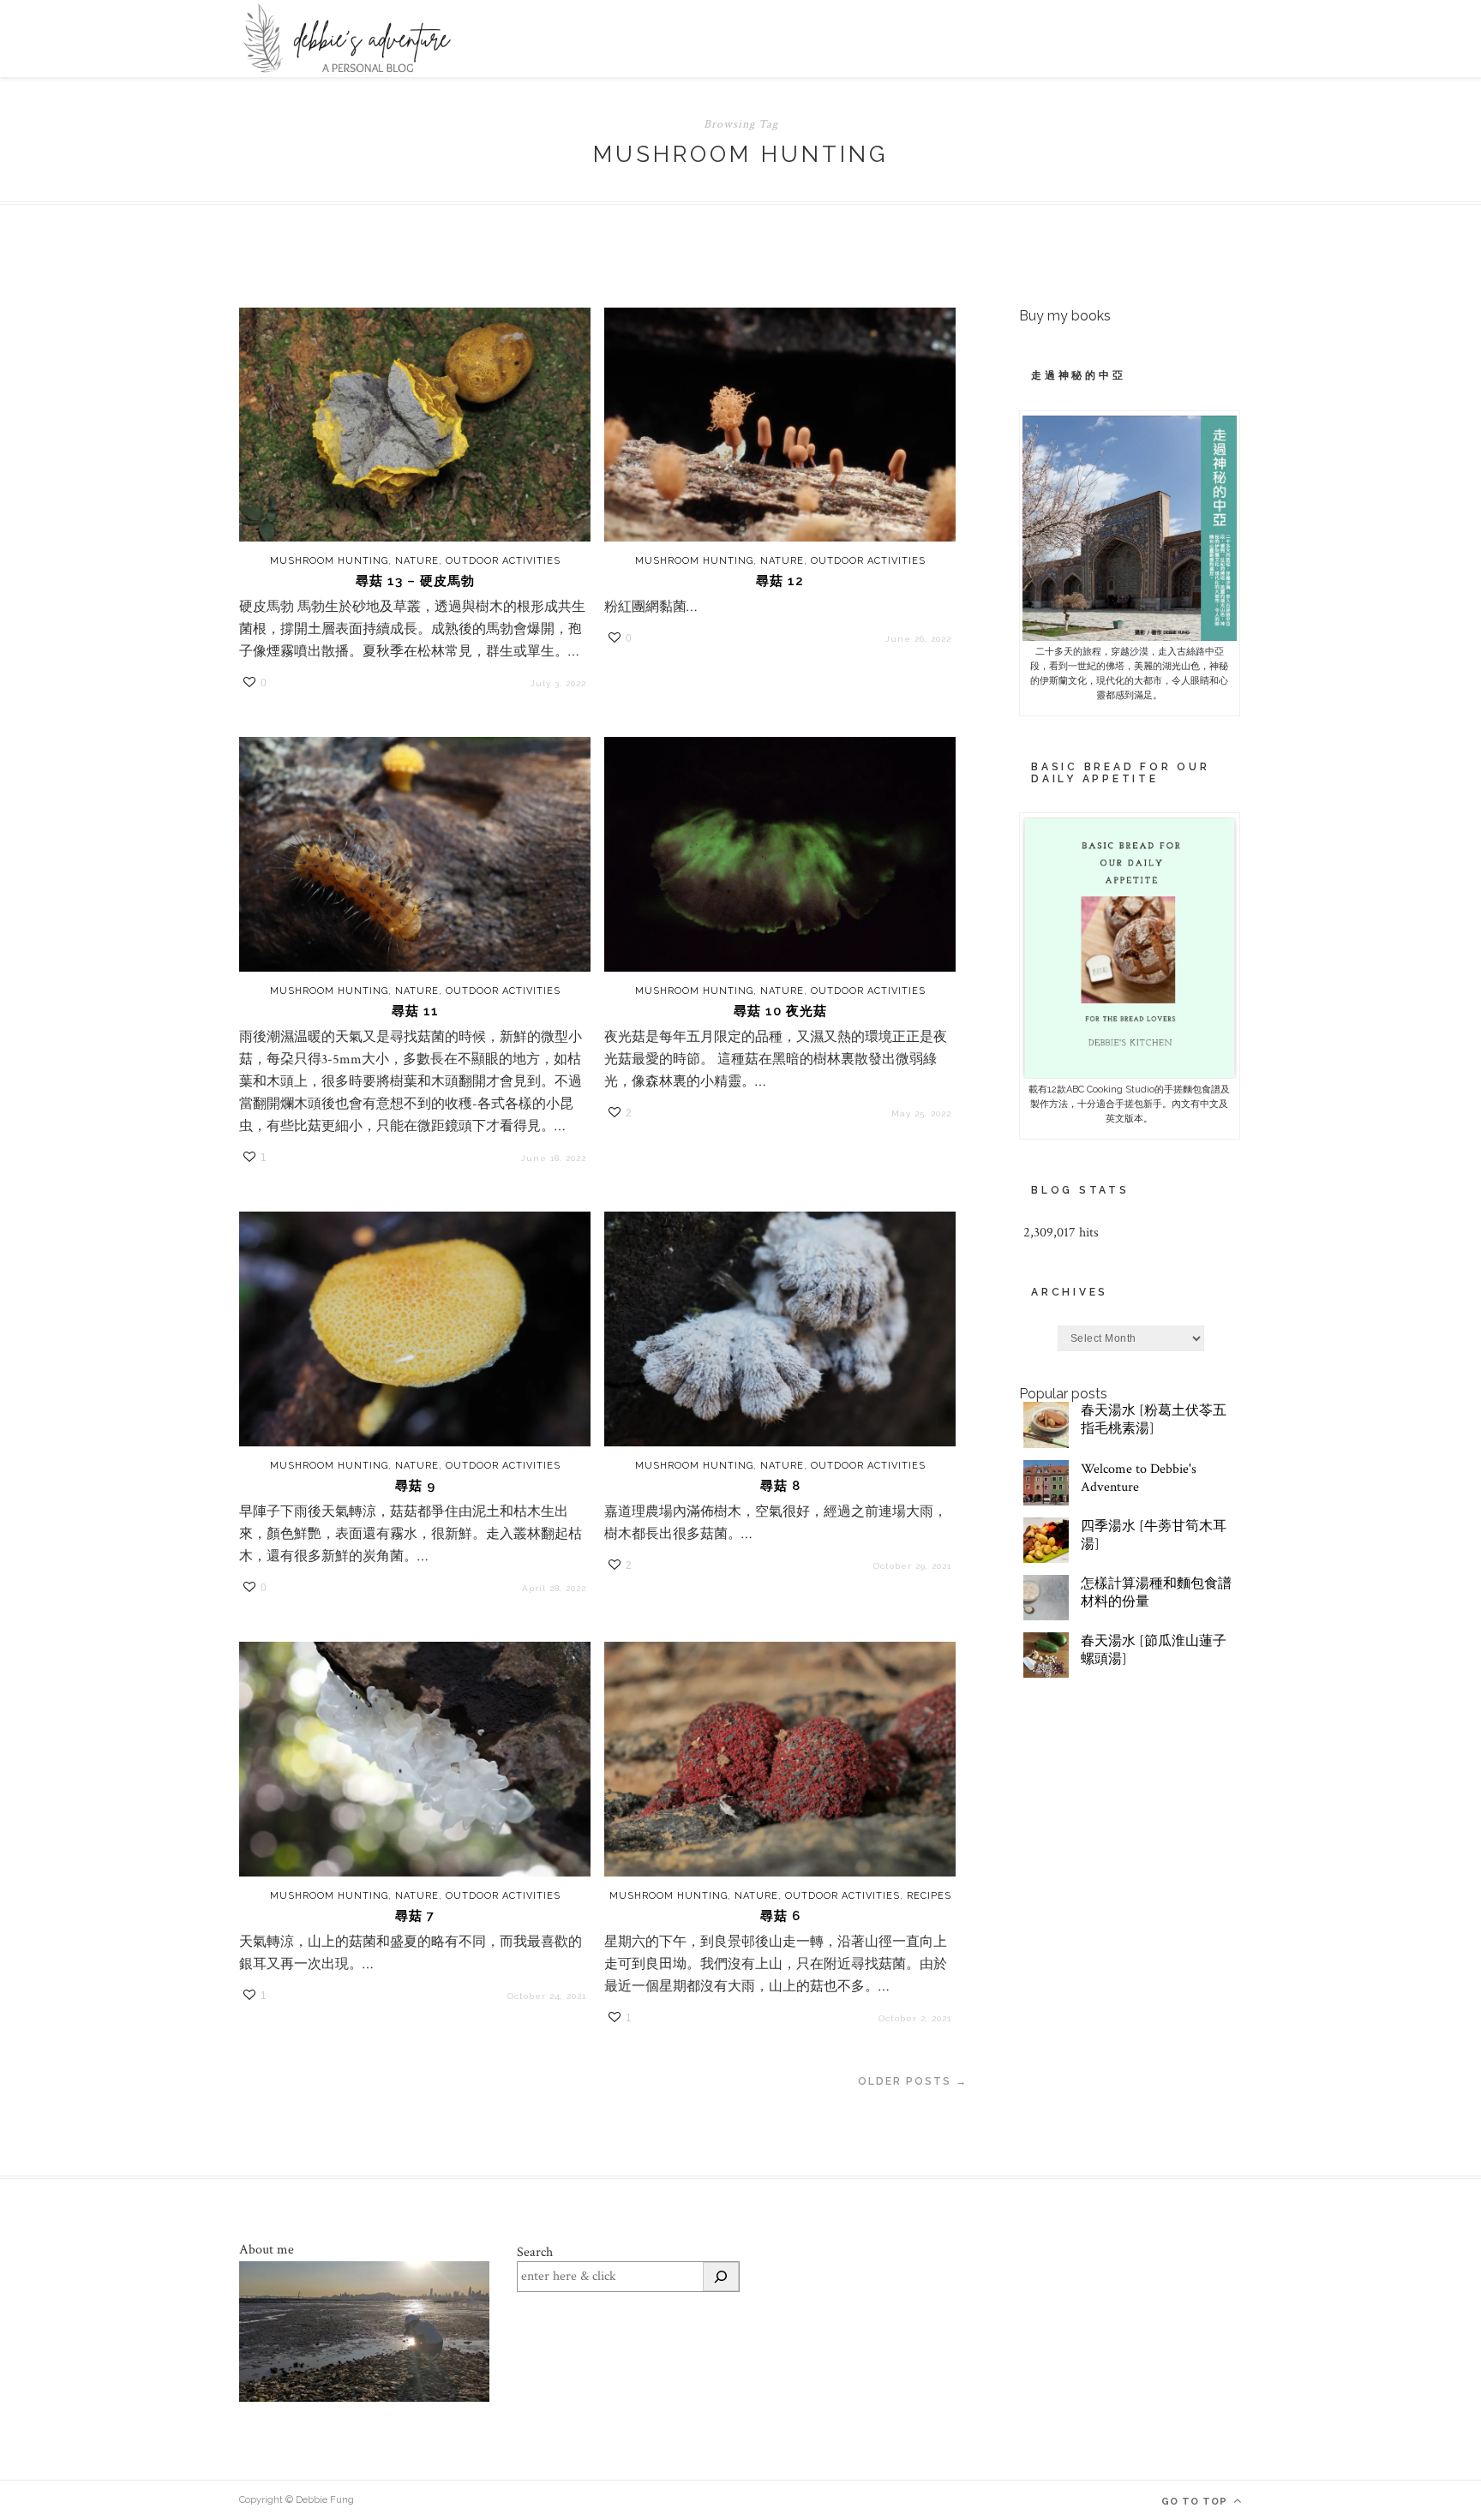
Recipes (929, 1896)
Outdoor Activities (503, 561)
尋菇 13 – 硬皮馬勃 (415, 581)
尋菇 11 (415, 1011)
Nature (417, 561)
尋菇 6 (780, 1916)
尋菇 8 (780, 1486)
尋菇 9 (415, 1486)
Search (535, 2252)
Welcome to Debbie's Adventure (1139, 1478)
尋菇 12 (780, 581)
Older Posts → (913, 2081)
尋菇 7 (415, 1916)
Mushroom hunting (329, 561)
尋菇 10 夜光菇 (780, 1011)
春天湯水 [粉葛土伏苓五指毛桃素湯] (1154, 1420)
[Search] (721, 2277)
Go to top (1196, 2502)
